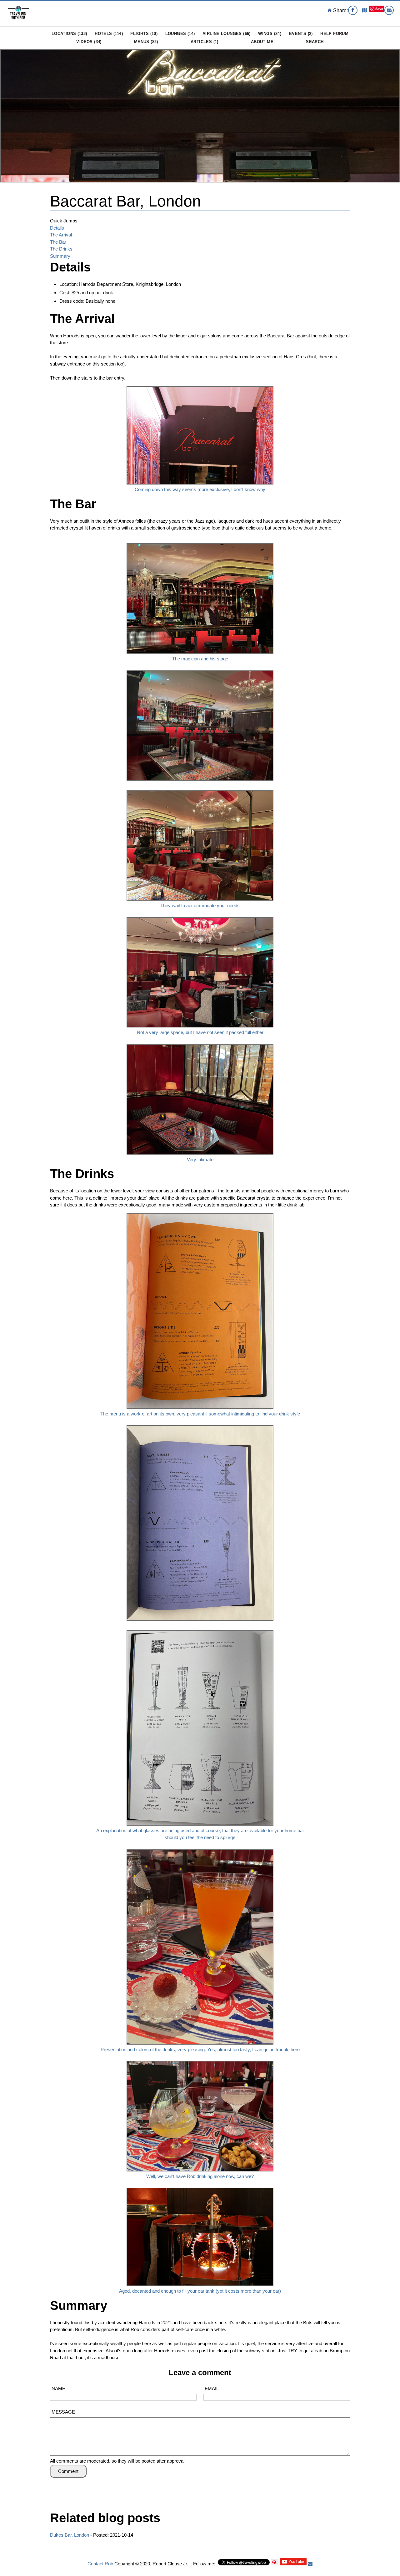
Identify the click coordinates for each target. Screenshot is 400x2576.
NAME (58, 2388)
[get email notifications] (310, 2564)
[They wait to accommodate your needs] (200, 789)
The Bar (58, 242)
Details (57, 228)
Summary (60, 256)
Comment (68, 2471)
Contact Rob (100, 2564)
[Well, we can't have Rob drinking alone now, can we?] (200, 2059)
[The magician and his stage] (200, 542)
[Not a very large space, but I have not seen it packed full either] (200, 916)
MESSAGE (63, 2412)
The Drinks (61, 249)
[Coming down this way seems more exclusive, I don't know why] (200, 385)
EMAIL (212, 2388)
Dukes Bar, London (70, 2535)
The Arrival (61, 235)
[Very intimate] (200, 1043)
